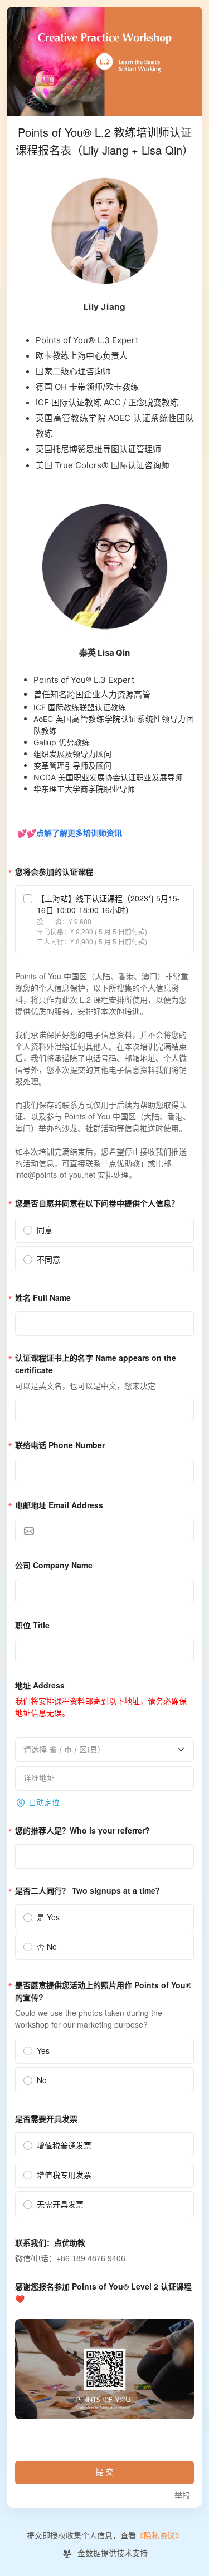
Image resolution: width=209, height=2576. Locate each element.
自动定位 (44, 1803)
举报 (182, 2496)
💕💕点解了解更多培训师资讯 (69, 833)
